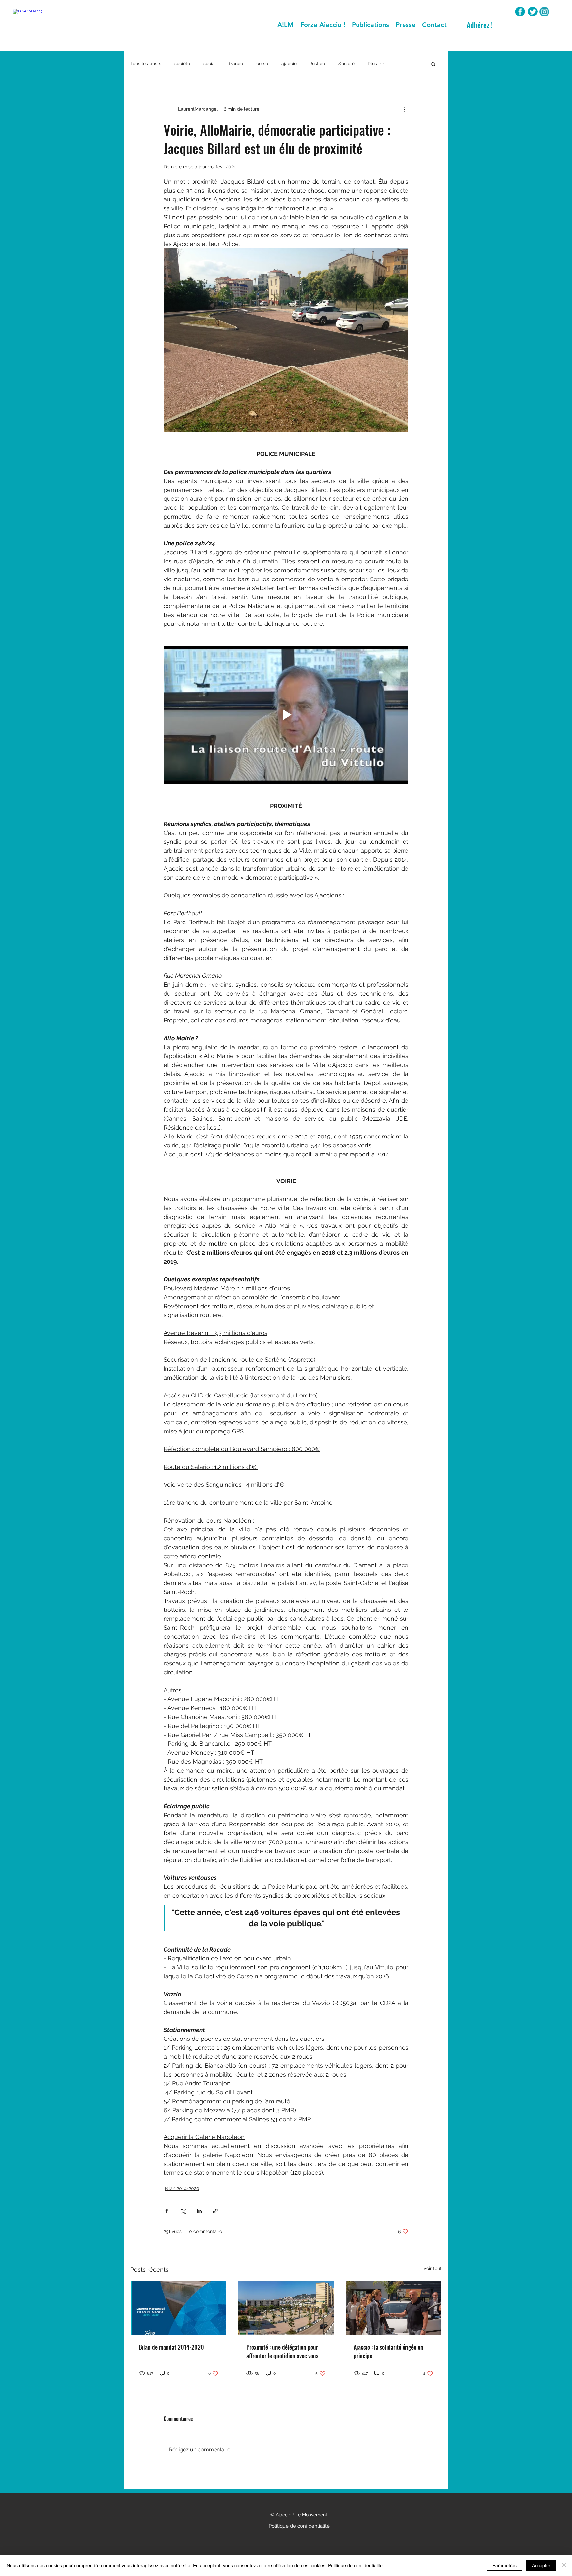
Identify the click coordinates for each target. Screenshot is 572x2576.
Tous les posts (146, 64)
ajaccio (289, 64)
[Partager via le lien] (215, 2211)
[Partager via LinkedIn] (199, 2211)
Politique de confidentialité (355, 2565)
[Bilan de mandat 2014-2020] (179, 2308)
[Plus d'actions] (405, 109)
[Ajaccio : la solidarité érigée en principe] (393, 2308)
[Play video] (286, 715)
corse (262, 64)
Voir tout (432, 2268)
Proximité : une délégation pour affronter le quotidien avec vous (282, 2351)
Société (346, 64)
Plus (372, 64)
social (210, 64)
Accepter (541, 2565)
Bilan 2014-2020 (182, 2188)
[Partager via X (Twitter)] (183, 2211)
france (236, 64)
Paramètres (504, 2565)
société (182, 64)
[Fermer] (564, 2565)
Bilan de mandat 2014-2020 (171, 2347)
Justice (317, 64)
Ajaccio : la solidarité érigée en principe (388, 2351)
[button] (433, 64)
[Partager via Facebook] (167, 2211)
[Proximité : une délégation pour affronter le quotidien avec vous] (286, 2308)
